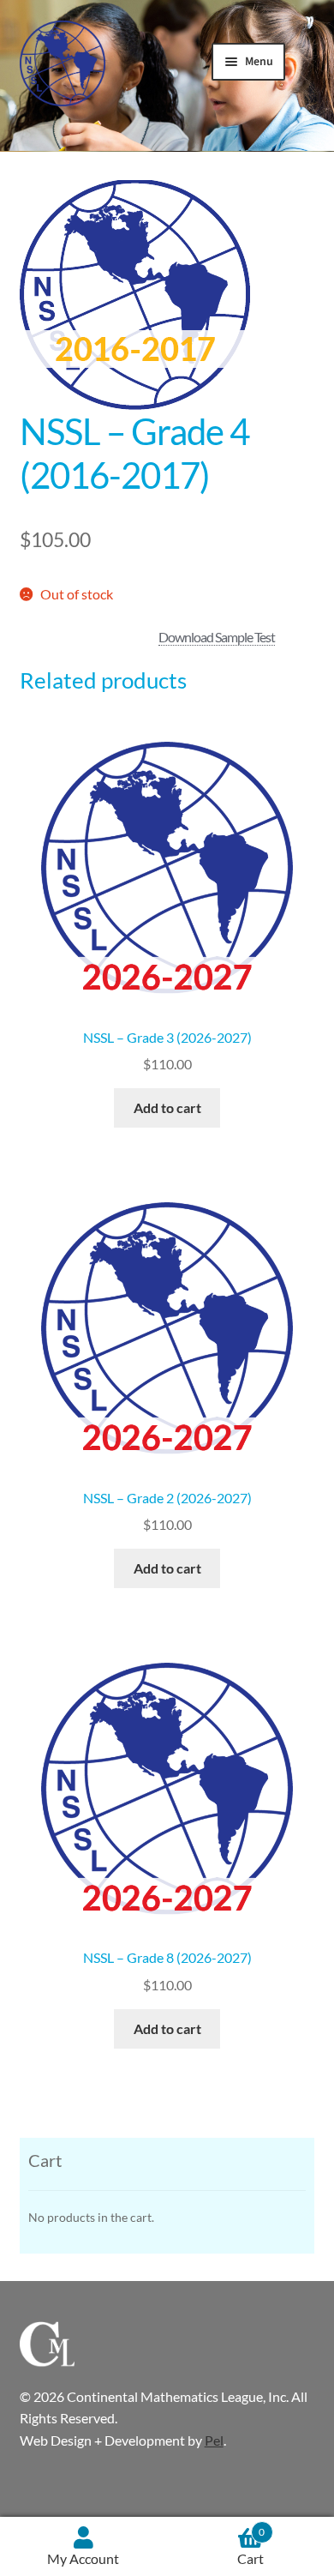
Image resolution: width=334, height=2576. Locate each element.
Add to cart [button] (167, 1107)
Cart (251, 2546)
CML (63, 63)
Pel (214, 2440)
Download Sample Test (217, 637)
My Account (83, 2558)
